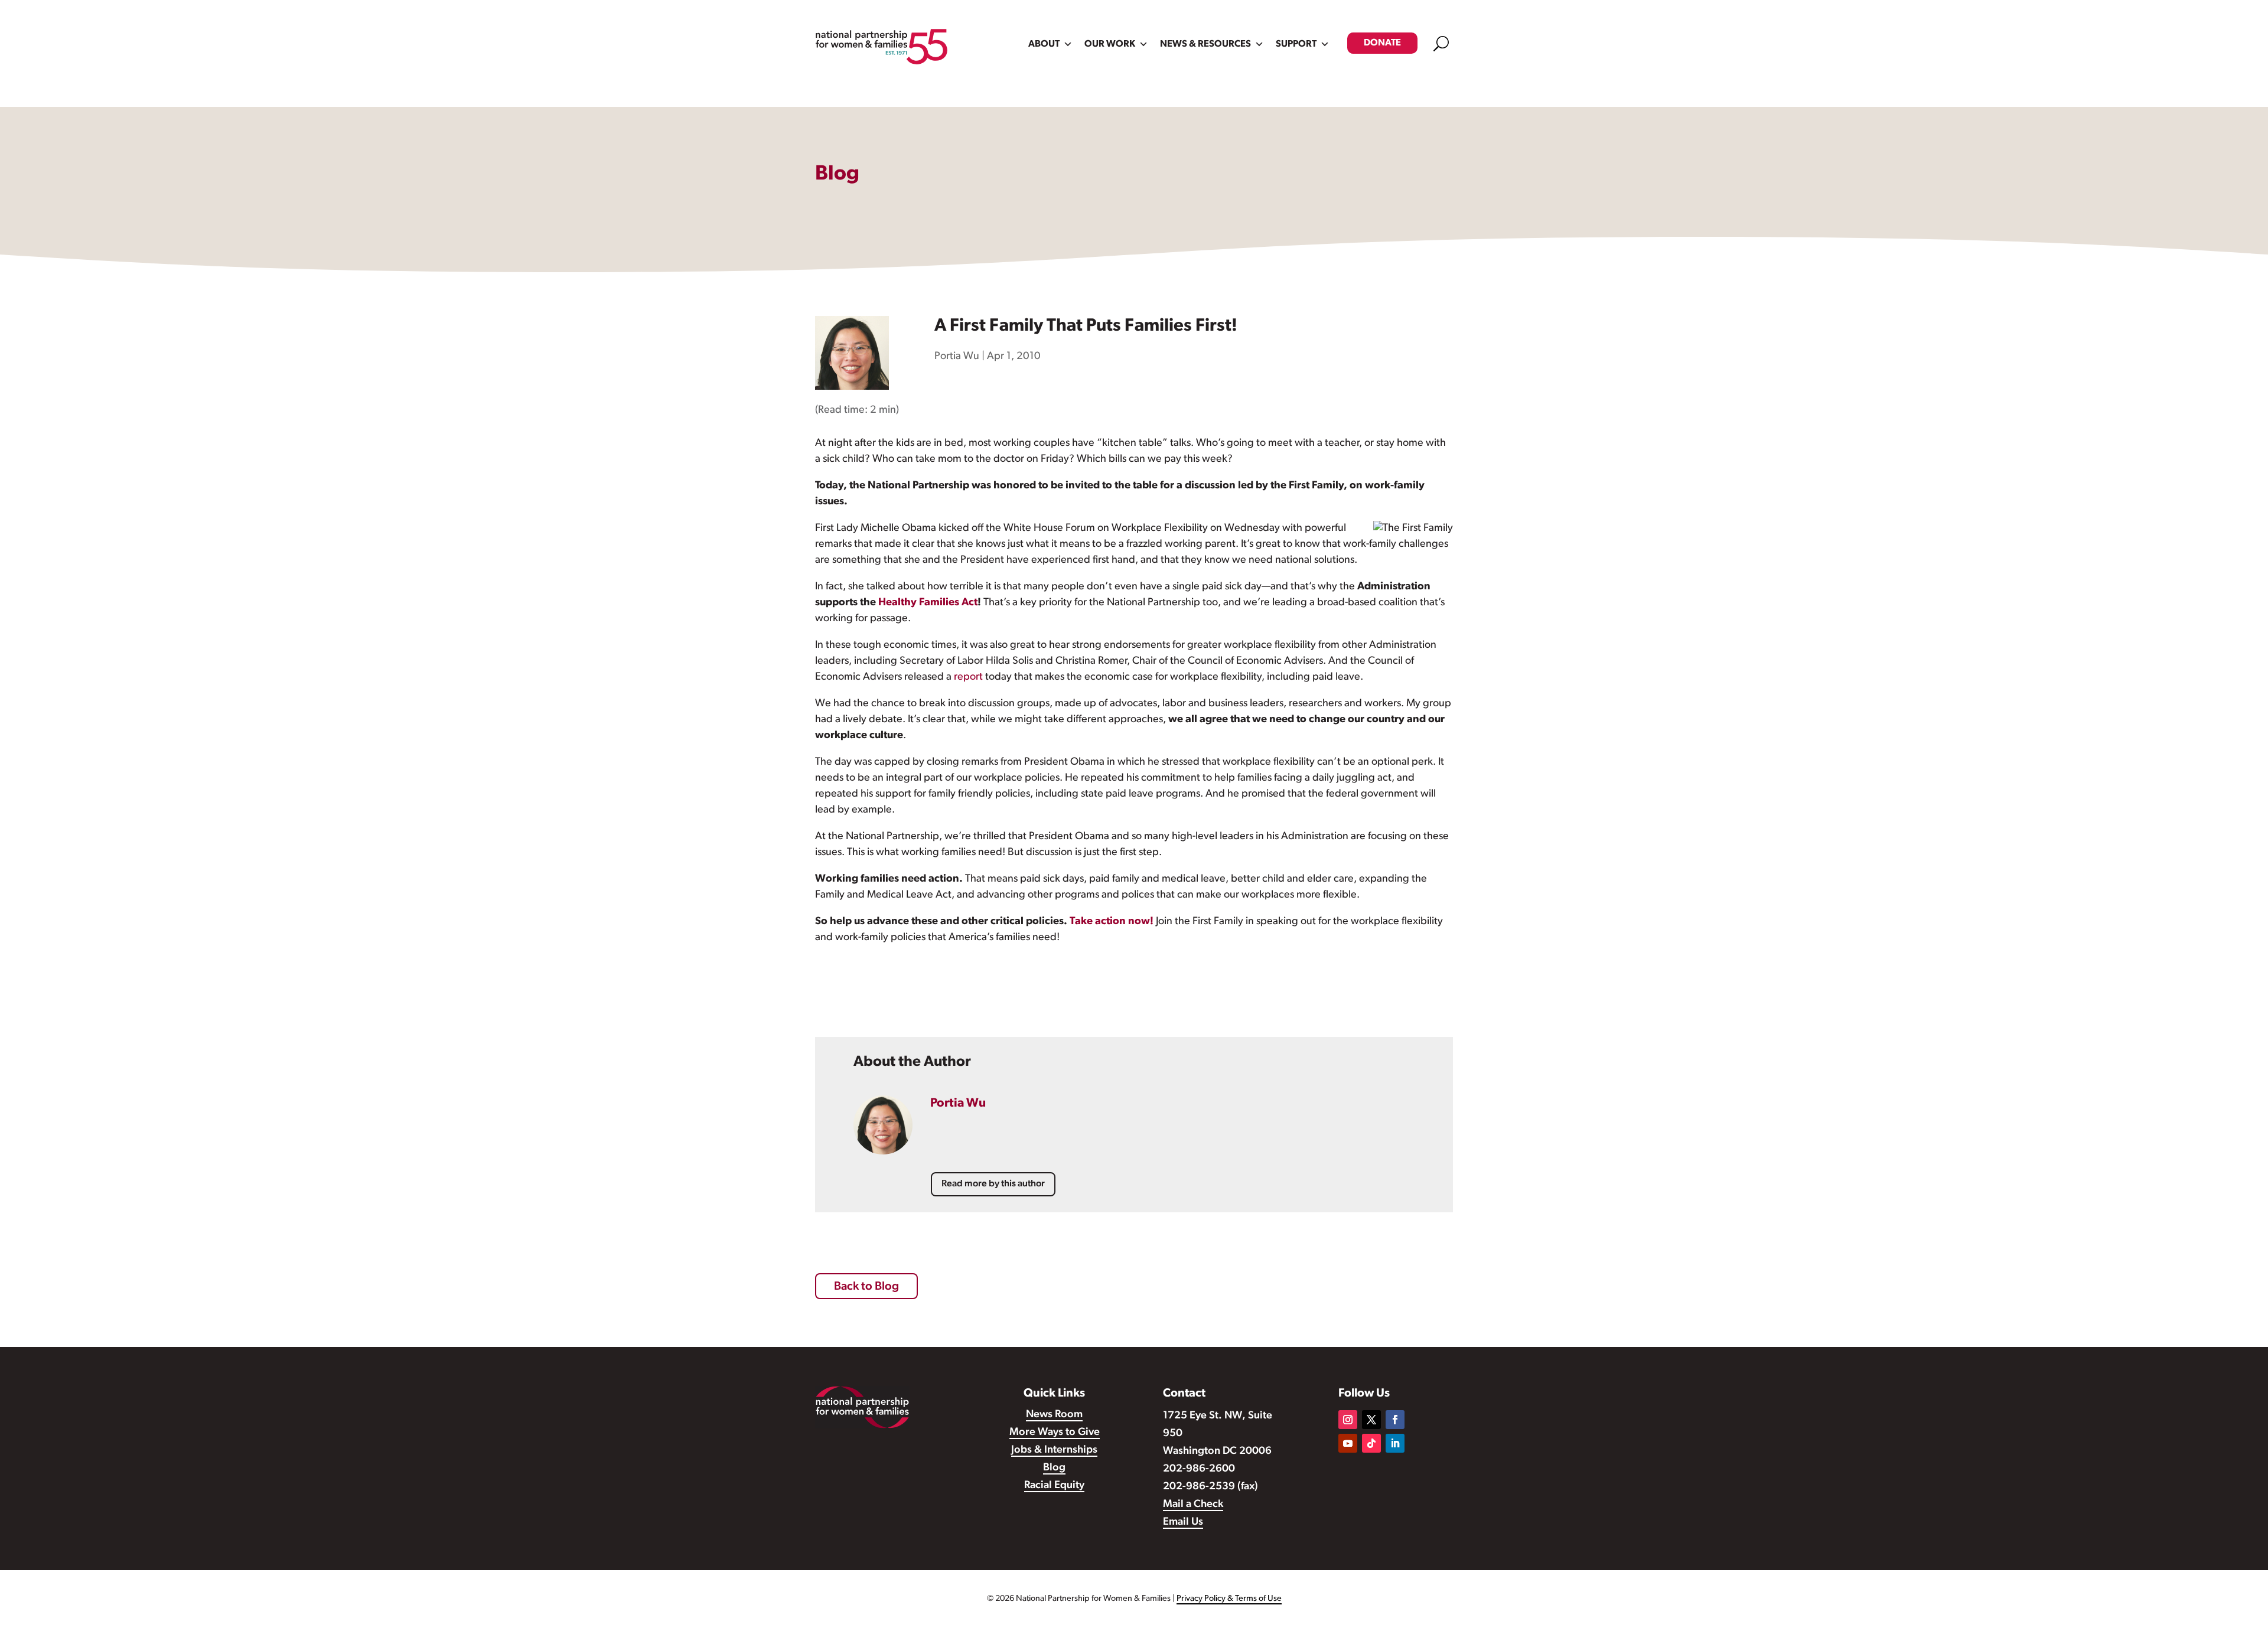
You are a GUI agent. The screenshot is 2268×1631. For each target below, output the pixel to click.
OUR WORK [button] (1110, 44)
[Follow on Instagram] (1348, 1420)
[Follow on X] (1371, 1420)
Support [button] (1296, 44)
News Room (1054, 1415)
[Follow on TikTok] (1371, 1443)
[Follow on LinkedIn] (1395, 1443)
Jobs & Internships (1054, 1450)
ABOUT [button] (1044, 44)
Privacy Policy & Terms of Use (1229, 1599)
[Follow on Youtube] (1348, 1443)
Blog (1054, 1468)
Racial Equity (1054, 1486)
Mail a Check (1193, 1505)
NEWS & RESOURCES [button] (1205, 44)
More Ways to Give (1055, 1433)
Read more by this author (993, 1184)
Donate (1382, 43)
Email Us (1183, 1522)
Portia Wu (957, 357)
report (968, 677)
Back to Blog (866, 1287)
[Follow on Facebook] (1395, 1420)
